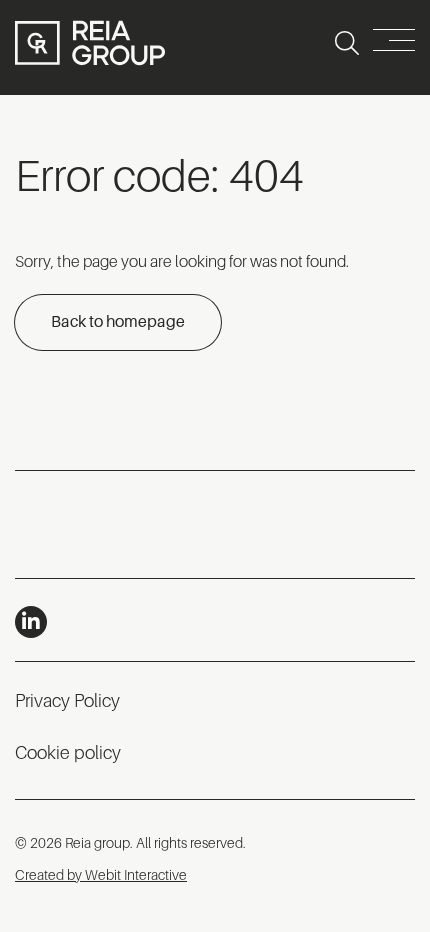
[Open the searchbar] (347, 43)
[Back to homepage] (90, 43)
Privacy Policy (67, 701)
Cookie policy (68, 753)
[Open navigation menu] (394, 43)
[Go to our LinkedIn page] (31, 622)
